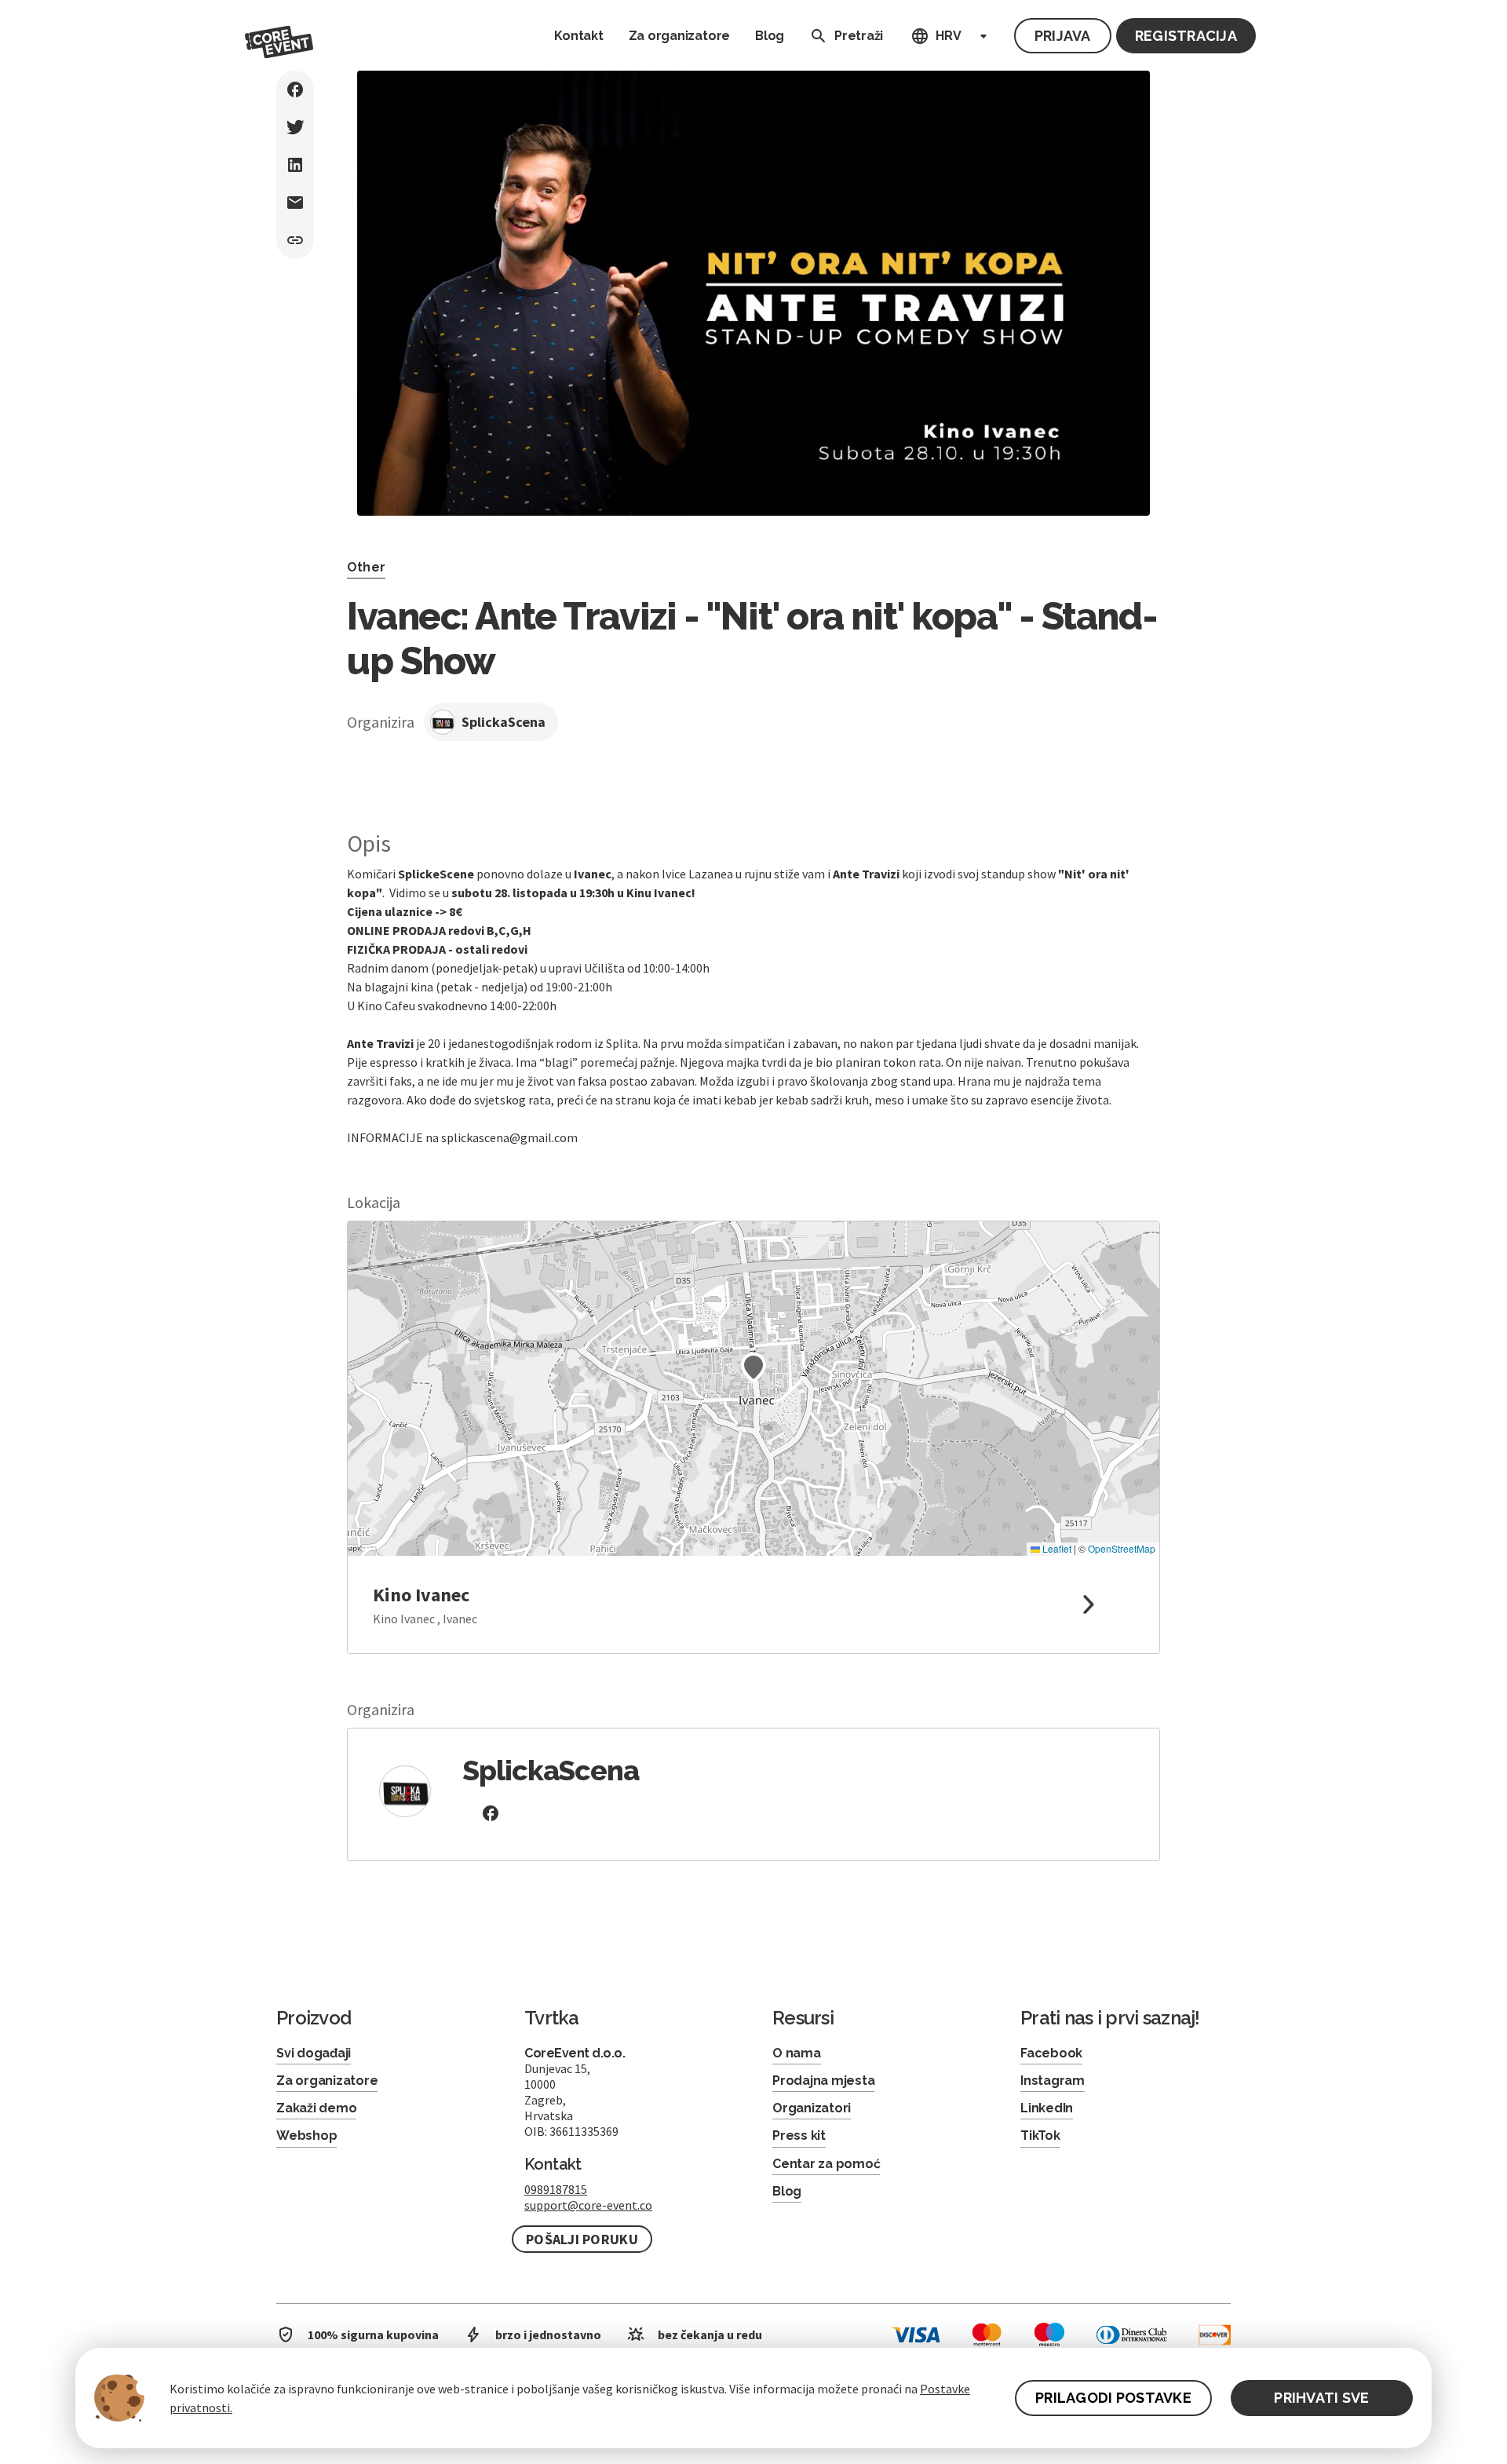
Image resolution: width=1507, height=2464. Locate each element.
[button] (753, 1367)
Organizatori (812, 2108)
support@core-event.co (588, 2205)
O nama (797, 2053)
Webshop (307, 2135)
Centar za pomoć (826, 2164)
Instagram (1053, 2081)
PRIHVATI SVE (1321, 2398)
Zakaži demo (316, 2108)
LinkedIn (1047, 2108)
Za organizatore (679, 36)
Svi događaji (314, 2053)
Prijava (1063, 36)
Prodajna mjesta (823, 2081)
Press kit (799, 2135)
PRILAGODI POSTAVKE (1113, 2398)
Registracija (1186, 36)
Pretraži (859, 36)
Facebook (1051, 2053)
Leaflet (1056, 1548)
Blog (770, 36)
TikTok (1040, 2135)
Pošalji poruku (582, 2239)
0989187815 (556, 2189)
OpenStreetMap (1122, 1548)
